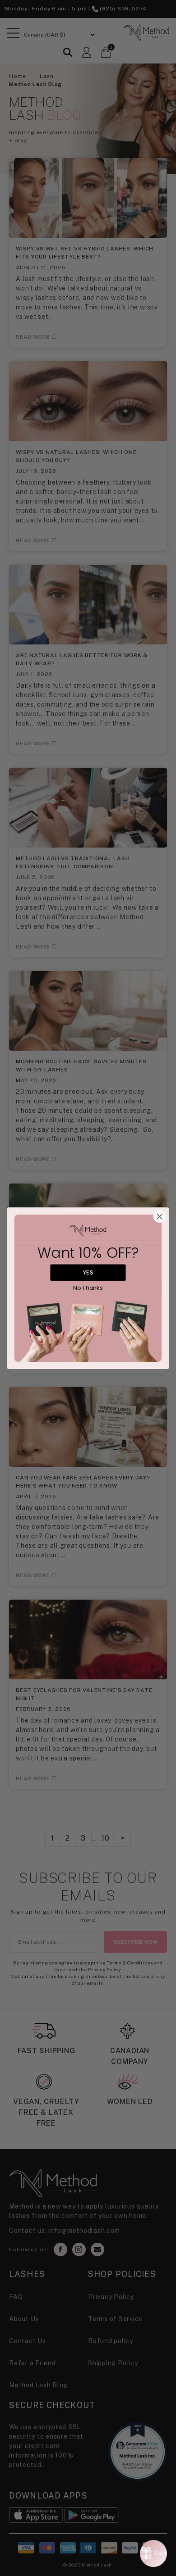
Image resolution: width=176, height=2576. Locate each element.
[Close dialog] (160, 1216)
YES (88, 1272)
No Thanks (88, 1288)
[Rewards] (153, 2553)
